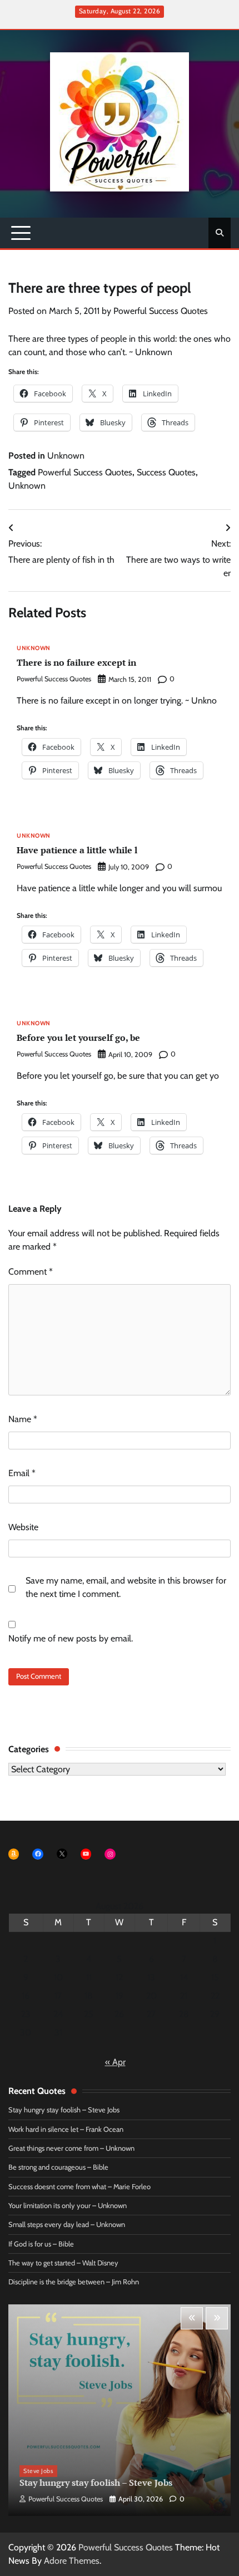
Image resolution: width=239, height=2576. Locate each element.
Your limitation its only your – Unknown (68, 2206)
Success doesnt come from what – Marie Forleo (79, 2187)
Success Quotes (166, 472)
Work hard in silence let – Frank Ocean (66, 2129)
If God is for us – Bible (41, 2244)
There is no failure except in (76, 662)
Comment (31, 1272)
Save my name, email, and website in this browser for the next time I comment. (126, 1587)
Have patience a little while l (77, 850)
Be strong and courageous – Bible (58, 2167)
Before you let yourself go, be (78, 1038)
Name (23, 1419)
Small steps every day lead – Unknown (67, 2224)
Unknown (66, 456)
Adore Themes (72, 2561)
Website (23, 1527)
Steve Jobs (38, 2471)
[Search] (220, 233)
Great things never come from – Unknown (71, 2148)
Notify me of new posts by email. (71, 1638)
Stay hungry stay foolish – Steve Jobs (64, 2110)
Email (22, 1473)
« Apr (115, 2062)
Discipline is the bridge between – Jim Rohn (74, 2282)
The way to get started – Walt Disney (63, 2263)
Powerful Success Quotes (161, 311)
